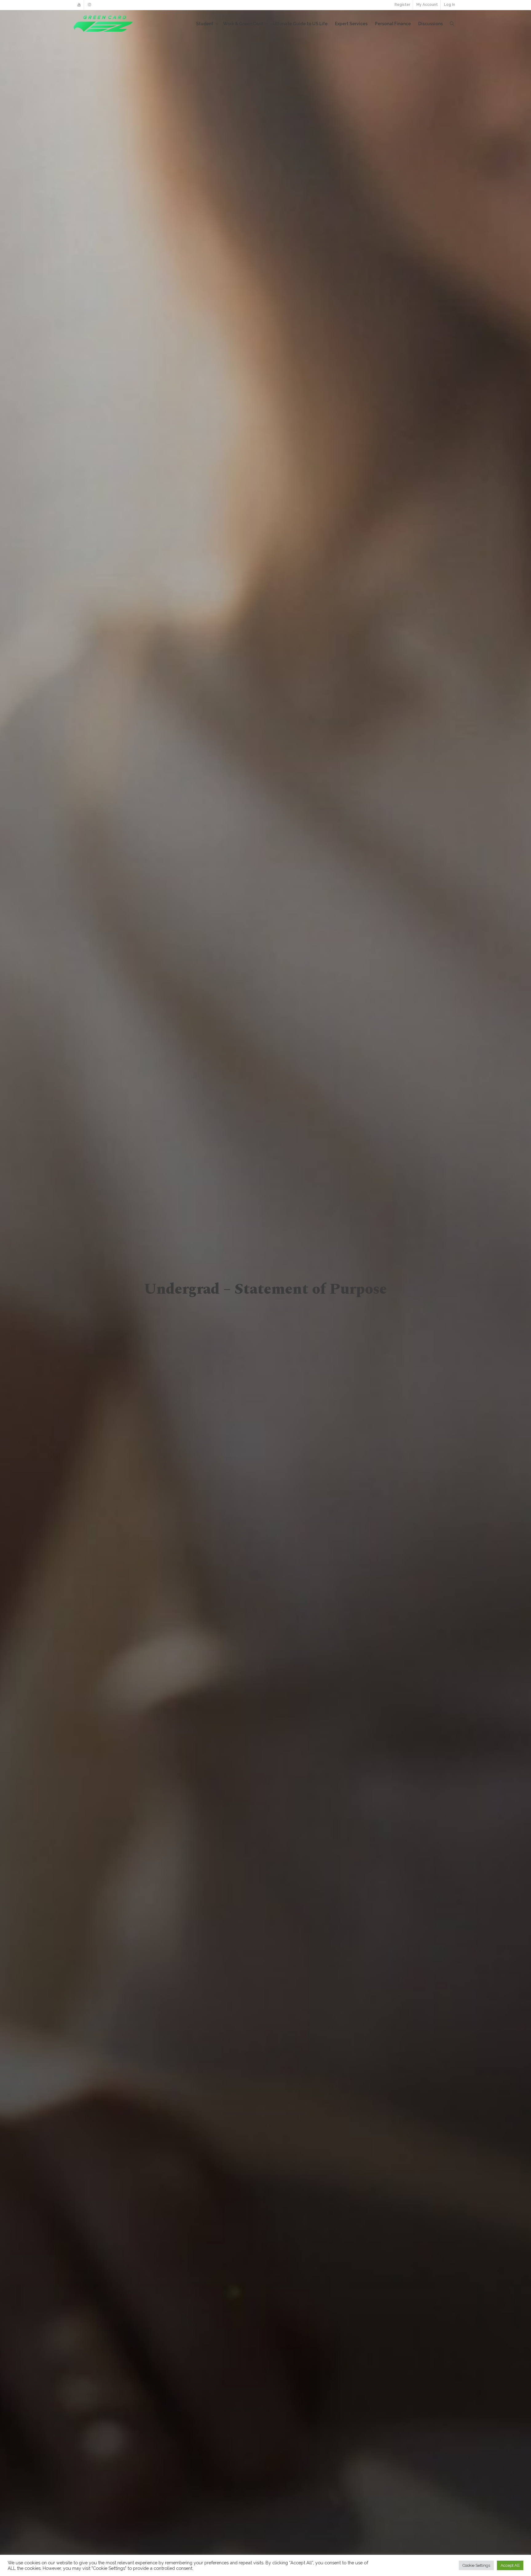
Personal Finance (393, 24)
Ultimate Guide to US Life (300, 24)
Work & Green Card (244, 24)
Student (205, 24)
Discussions (431, 24)
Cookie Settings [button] (476, 2565)
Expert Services (351, 24)
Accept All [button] (510, 2565)
